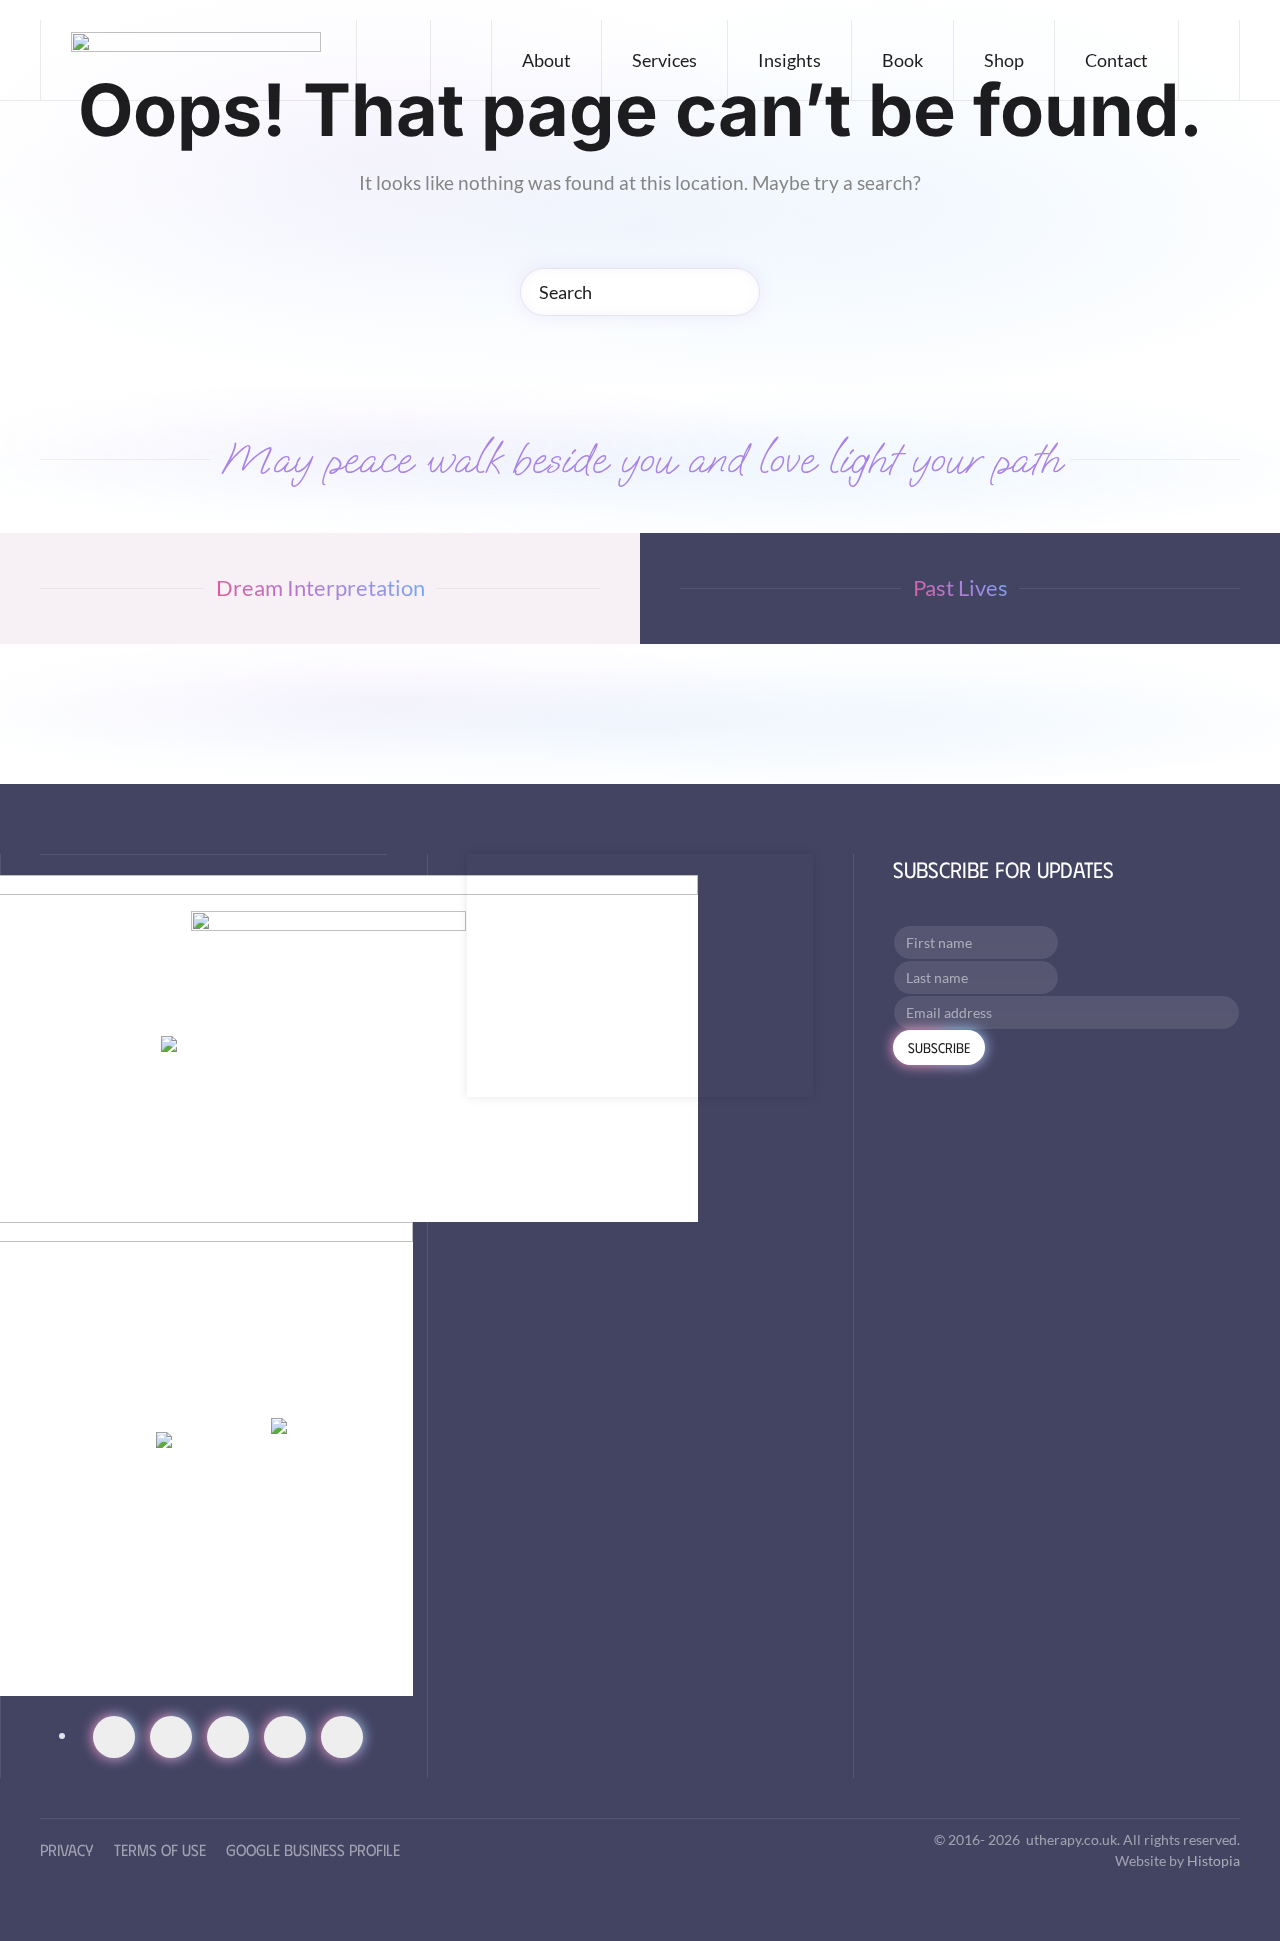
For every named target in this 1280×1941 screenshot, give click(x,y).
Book (902, 60)
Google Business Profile (313, 1849)
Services (664, 60)
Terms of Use (160, 1849)
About (546, 60)
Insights (789, 60)
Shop (1004, 60)
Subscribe (939, 1047)
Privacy (67, 1849)
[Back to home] (199, 60)
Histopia (1213, 1860)
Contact (1116, 60)
